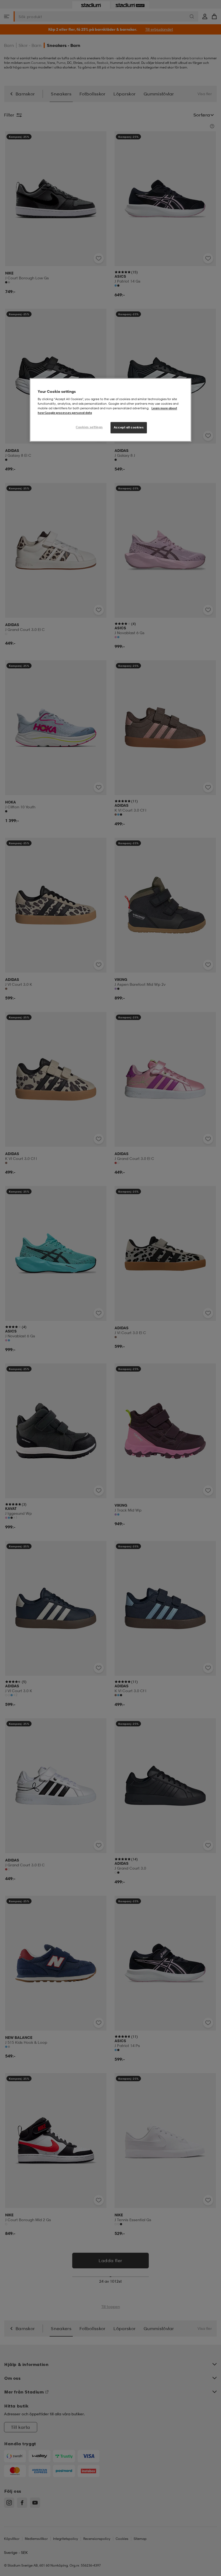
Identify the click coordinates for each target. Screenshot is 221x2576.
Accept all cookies (129, 427)
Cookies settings (89, 427)
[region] (110, 410)
